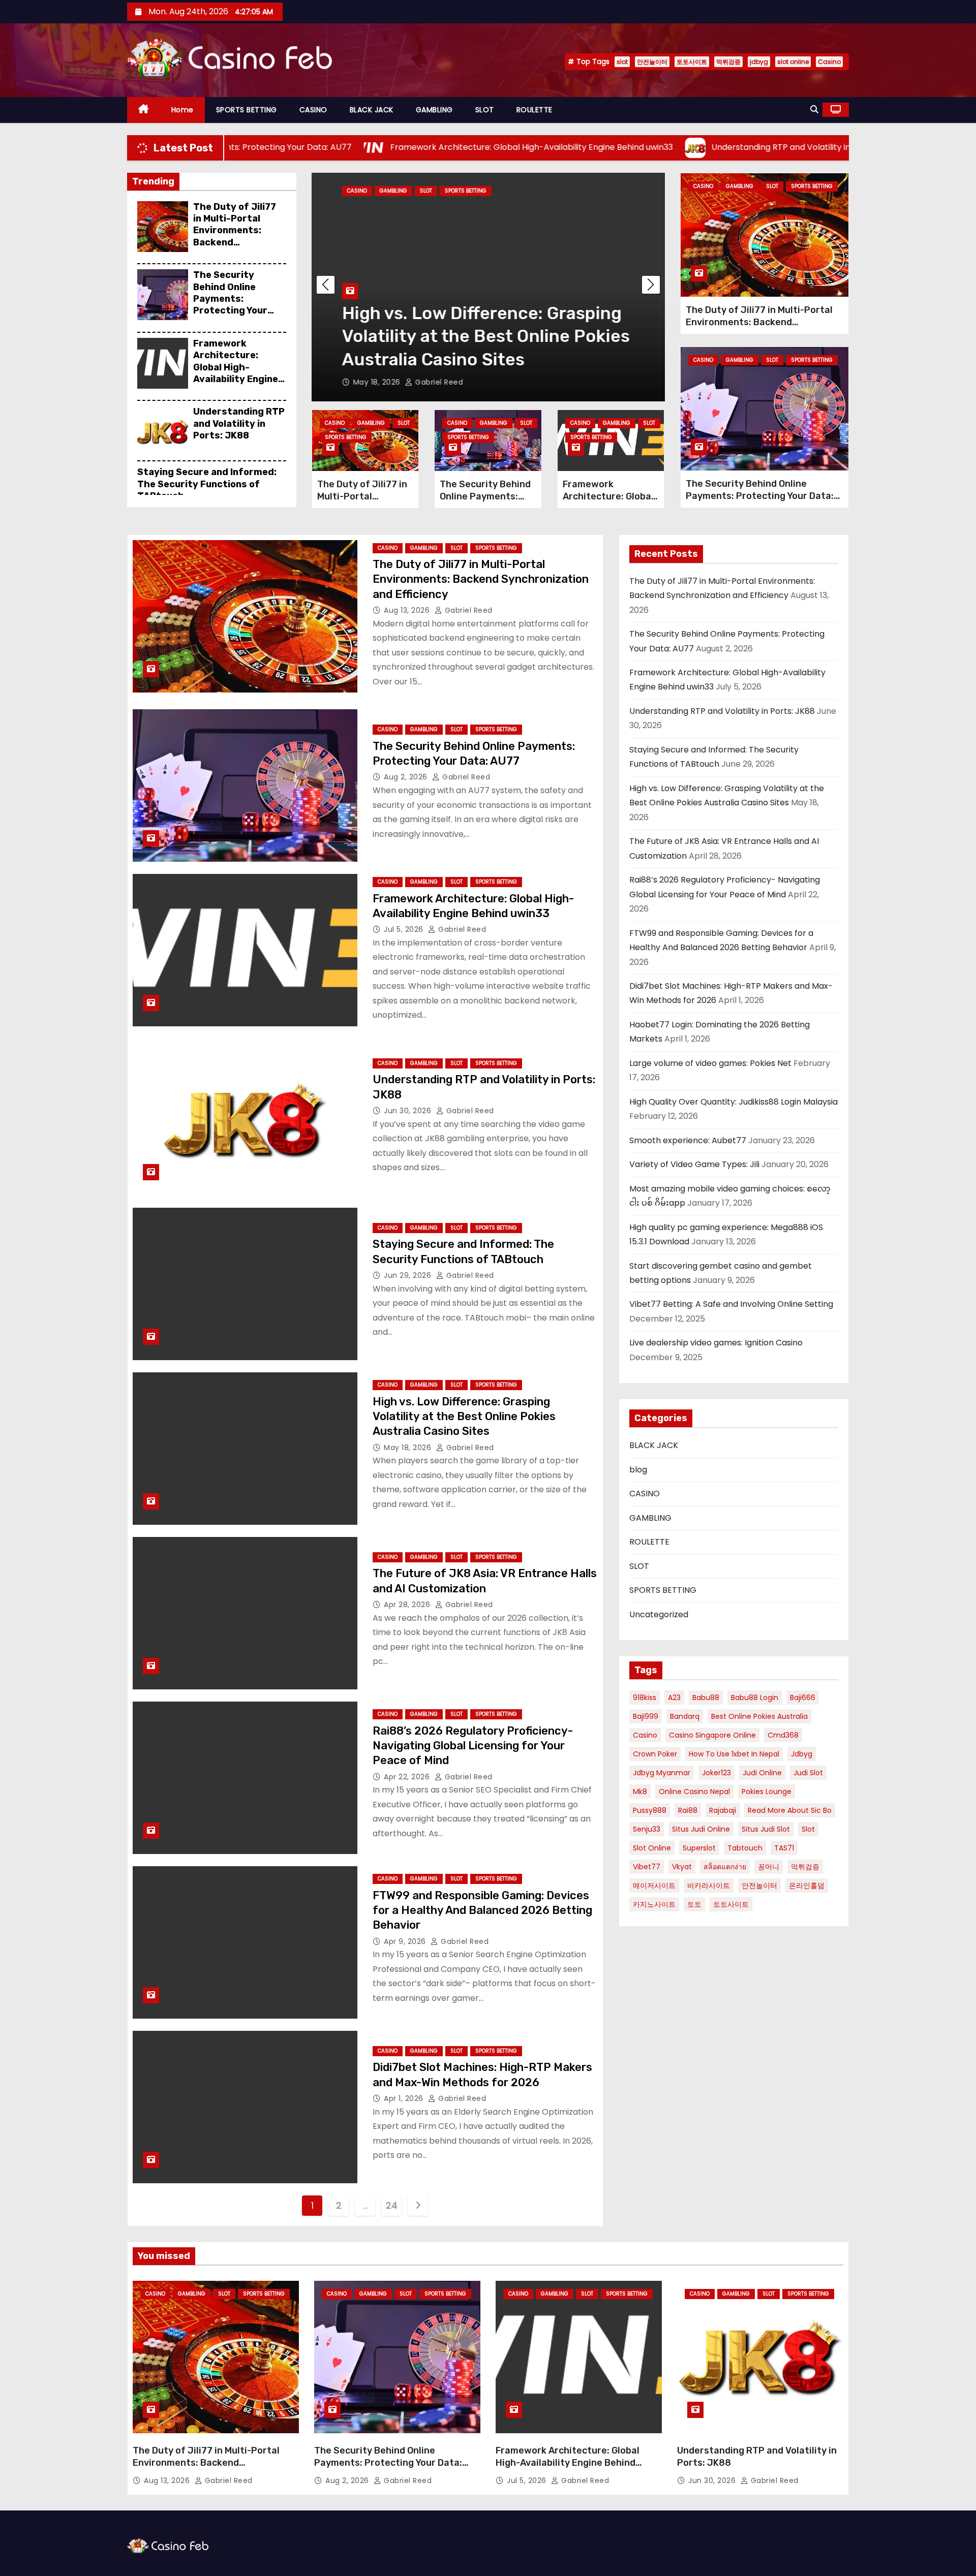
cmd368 (783, 1735)
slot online (793, 62)
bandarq (685, 1716)
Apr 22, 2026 (408, 1777)
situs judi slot (766, 1829)
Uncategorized (659, 1614)
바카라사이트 (709, 1886)
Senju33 (647, 1829)
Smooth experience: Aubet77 (688, 1140)
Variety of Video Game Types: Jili (694, 1164)
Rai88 (688, 1810)
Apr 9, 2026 (406, 1941)
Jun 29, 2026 (409, 1275)
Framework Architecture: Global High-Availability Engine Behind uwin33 (236, 367)
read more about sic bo (790, 1810)
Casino (829, 62)
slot (622, 62)
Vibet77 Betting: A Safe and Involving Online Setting (731, 1304)
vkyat (682, 1867)
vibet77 (647, 1867)
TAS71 (784, 1848)
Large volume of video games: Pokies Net (710, 1063)
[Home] (144, 110)
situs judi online (701, 1829)
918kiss (645, 1698)
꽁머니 (769, 1867)
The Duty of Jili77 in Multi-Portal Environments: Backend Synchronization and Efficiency (235, 237)
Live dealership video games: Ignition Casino (716, 1343)
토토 (694, 1904)
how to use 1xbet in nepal (734, 1754)
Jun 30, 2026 (409, 1111)
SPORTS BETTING (247, 110)
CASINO (313, 110)
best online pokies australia (759, 1716)
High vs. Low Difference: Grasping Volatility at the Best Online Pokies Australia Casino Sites (468, 336)
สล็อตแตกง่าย (725, 1867)
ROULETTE (535, 110)
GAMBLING (434, 110)
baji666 (803, 1698)
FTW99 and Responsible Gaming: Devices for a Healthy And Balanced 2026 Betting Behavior (482, 1910)
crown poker (655, 1754)
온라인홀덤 (807, 1886)
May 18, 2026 (360, 382)
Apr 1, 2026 (405, 2098)
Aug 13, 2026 (408, 610)
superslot (699, 1848)
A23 (674, 1698)
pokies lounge (767, 1792)
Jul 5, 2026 (405, 929)
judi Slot (808, 1773)
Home (182, 110)
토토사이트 (692, 62)
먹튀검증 (728, 62)
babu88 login (755, 1698)
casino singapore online (712, 1735)
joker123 (716, 1773)
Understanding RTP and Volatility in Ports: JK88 (239, 423)
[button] (814, 109)
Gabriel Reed (420, 382)
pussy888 (650, 1810)
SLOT (485, 110)
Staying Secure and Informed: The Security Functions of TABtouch (207, 484)
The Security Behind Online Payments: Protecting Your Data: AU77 (230, 299)
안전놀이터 (652, 62)
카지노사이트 (654, 1904)
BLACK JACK (372, 110)
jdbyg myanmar (662, 1773)
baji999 (646, 1716)
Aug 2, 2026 (407, 777)
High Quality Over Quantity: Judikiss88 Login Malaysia (734, 1102)
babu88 (706, 1698)
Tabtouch (745, 1848)
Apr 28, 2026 (408, 1605)
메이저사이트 (654, 1886)
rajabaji (723, 1810)
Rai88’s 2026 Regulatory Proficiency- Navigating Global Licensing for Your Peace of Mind (473, 1746)
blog (638, 1470)
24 (391, 2205)
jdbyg (759, 62)
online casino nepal (694, 1792)
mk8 (640, 1792)
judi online (762, 1773)
